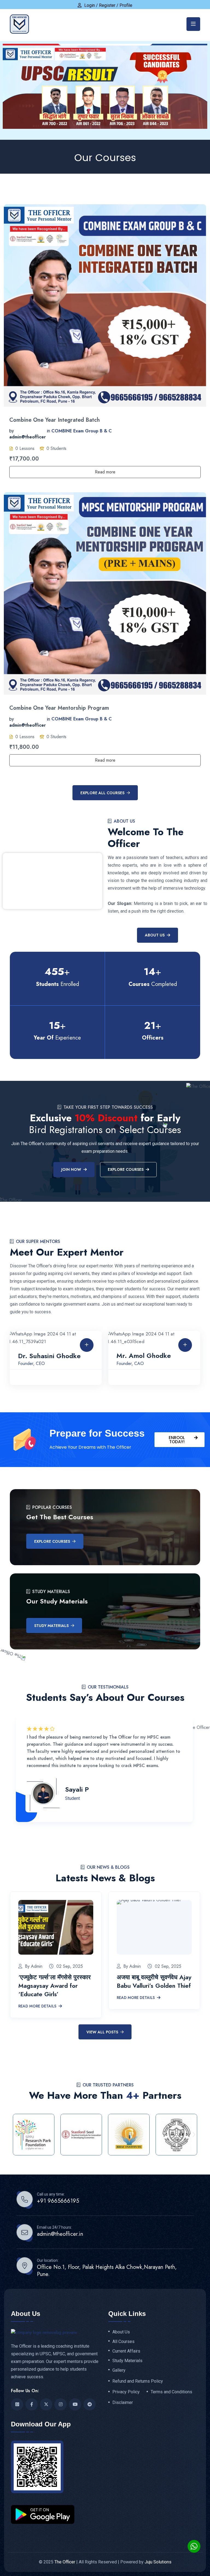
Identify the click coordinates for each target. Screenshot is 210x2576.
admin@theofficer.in (60, 2234)
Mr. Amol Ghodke (144, 1356)
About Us (155, 935)
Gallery (119, 2370)
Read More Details (37, 2006)
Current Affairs (126, 2351)
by (12, 431)
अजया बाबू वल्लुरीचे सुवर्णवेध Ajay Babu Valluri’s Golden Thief (154, 1981)
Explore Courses (52, 1541)
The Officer (65, 2562)
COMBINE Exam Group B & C (82, 431)
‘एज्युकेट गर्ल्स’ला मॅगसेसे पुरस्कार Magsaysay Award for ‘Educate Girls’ (55, 1986)
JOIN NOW (71, 1169)
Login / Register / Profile (108, 5)
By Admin (34, 1966)
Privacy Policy (126, 2392)
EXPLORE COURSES (126, 1169)
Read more (105, 472)
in (48, 431)
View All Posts (102, 2032)
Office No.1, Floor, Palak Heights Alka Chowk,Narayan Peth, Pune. (107, 2271)
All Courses (123, 2342)
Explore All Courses (102, 793)
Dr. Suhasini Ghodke (49, 1356)
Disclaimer (123, 2403)
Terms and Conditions (171, 2392)
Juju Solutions (158, 2562)
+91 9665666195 (58, 2201)
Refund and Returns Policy (138, 2381)
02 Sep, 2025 (70, 1966)
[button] (16, 2134)
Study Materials (51, 1626)
